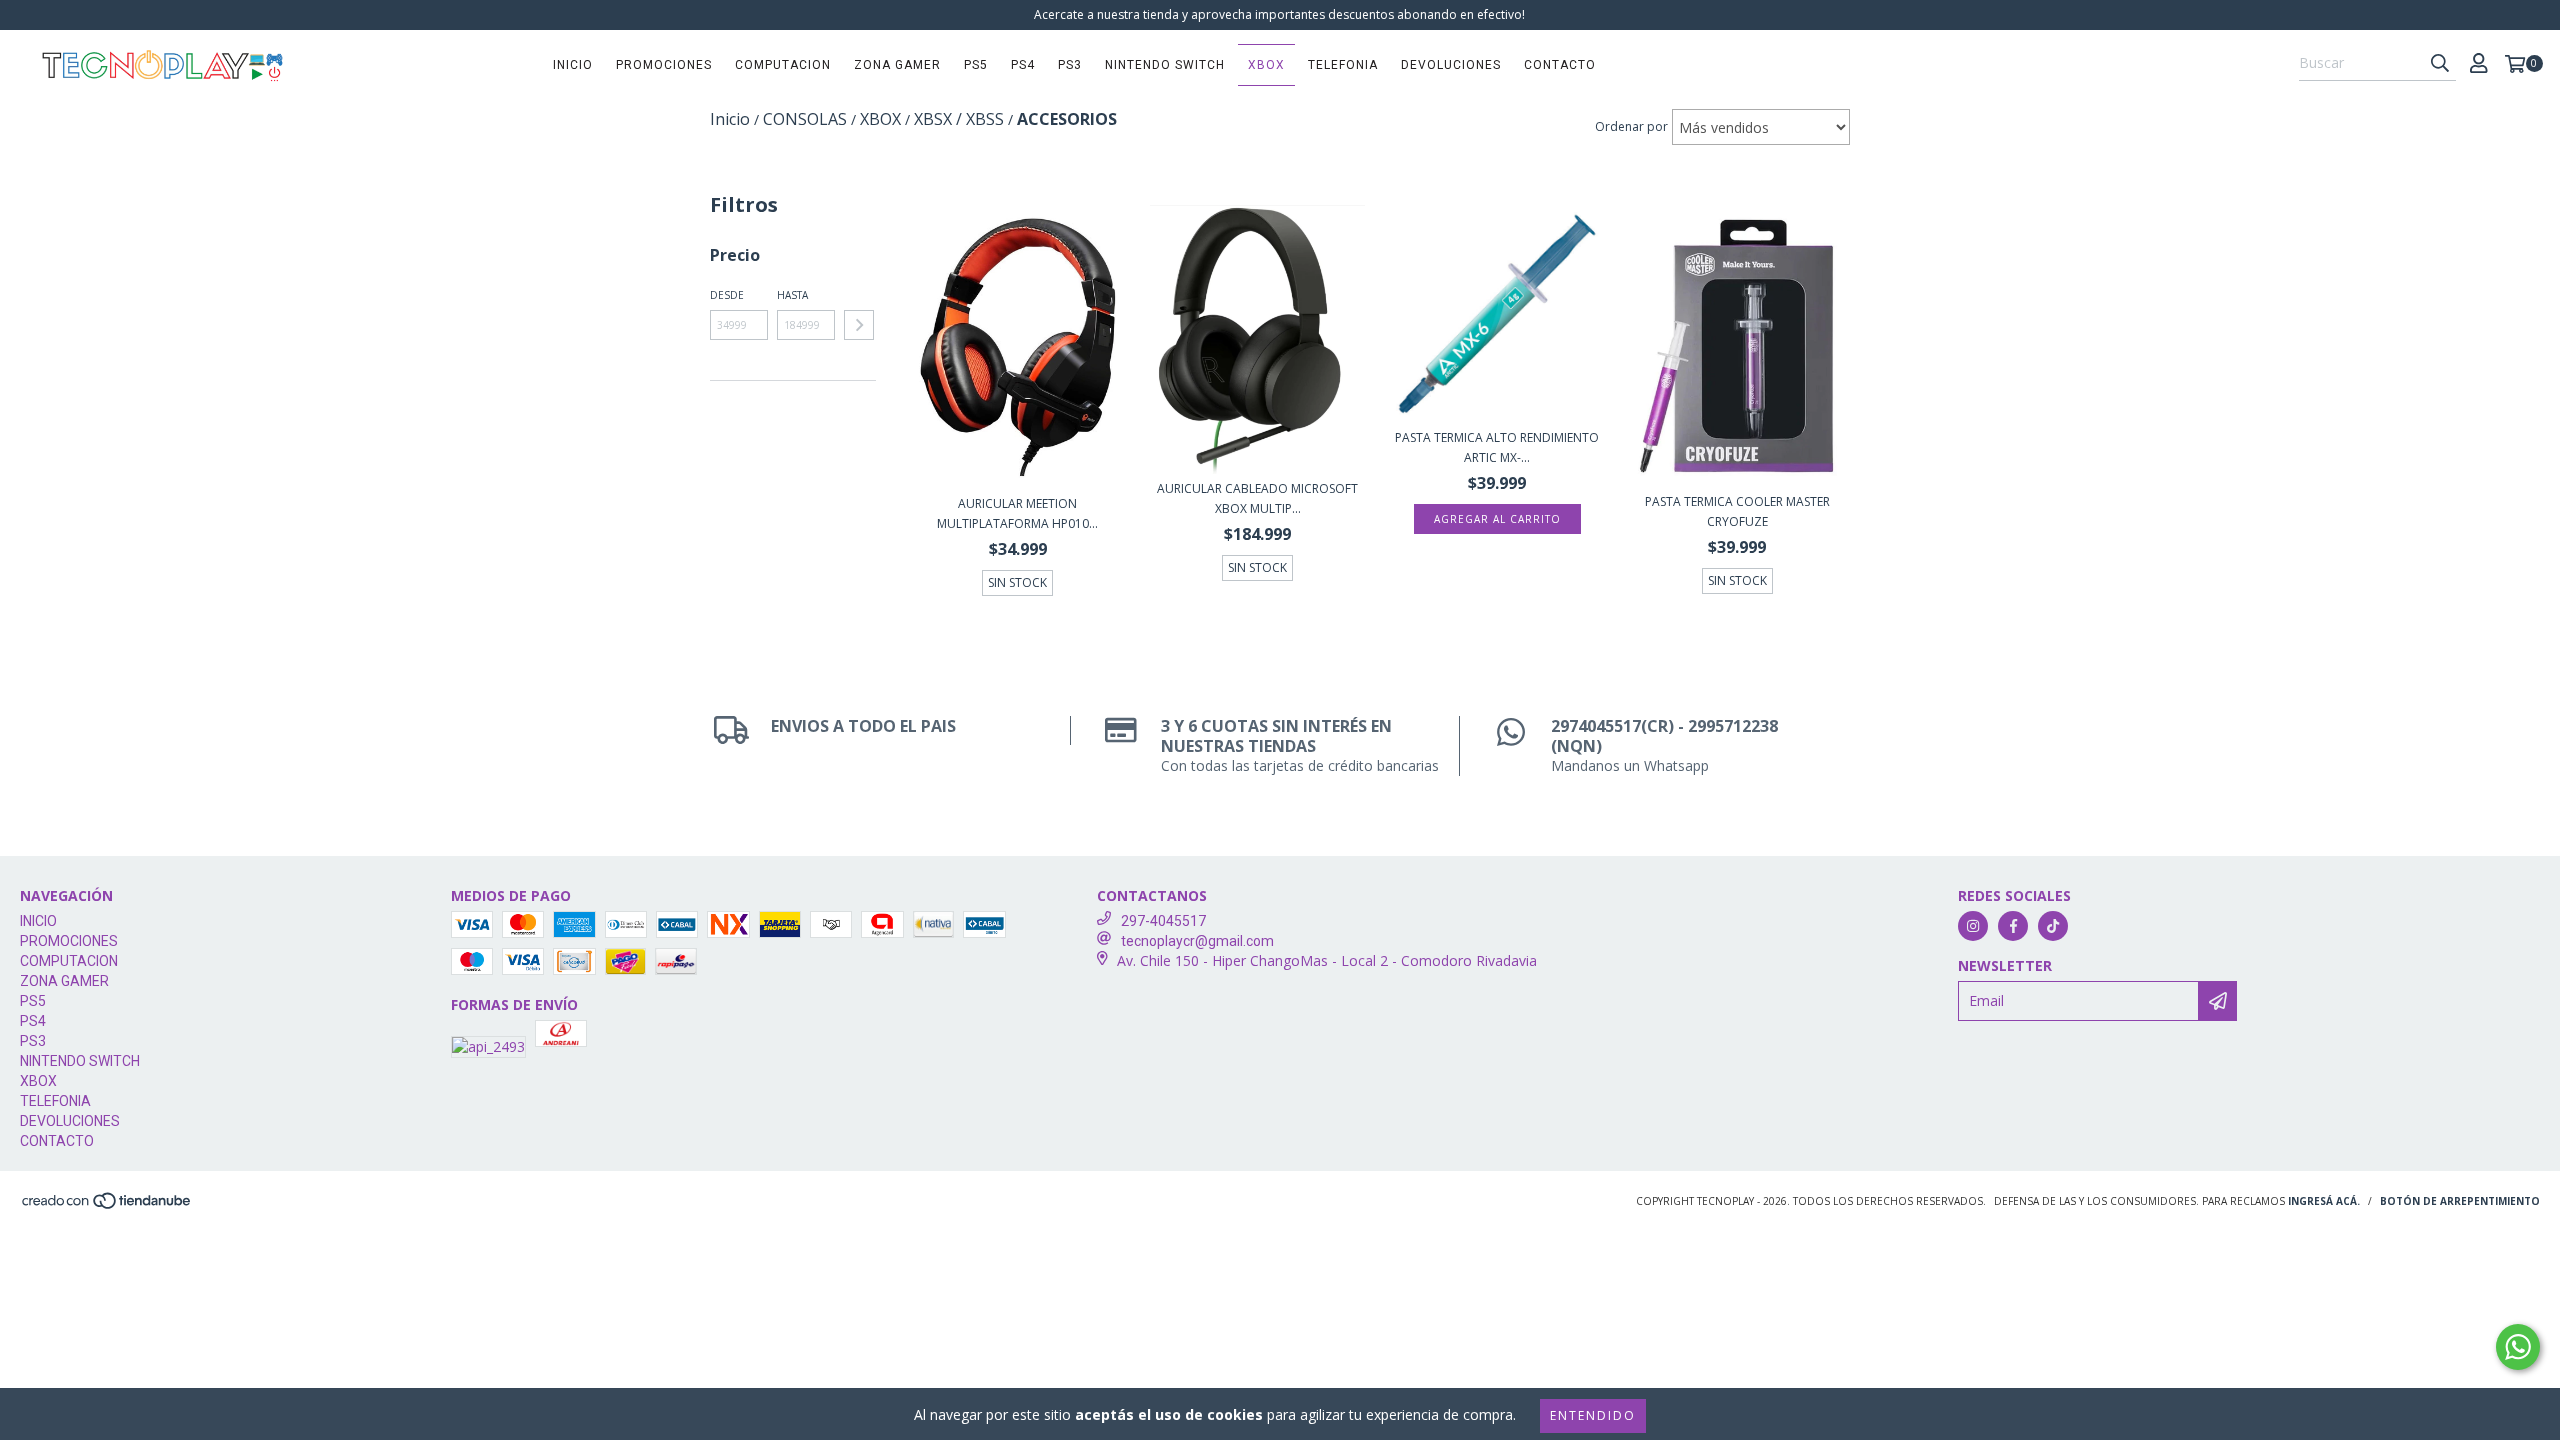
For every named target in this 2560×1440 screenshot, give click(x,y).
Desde (727, 295)
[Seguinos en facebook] (2013, 926)
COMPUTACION (783, 65)
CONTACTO (1560, 65)
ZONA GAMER (897, 65)
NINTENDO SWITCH (1165, 65)
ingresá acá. (2324, 1201)
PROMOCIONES (664, 65)
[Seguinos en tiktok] (2053, 926)
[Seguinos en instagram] (1973, 926)
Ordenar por (1631, 126)
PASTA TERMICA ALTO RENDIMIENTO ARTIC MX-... (1497, 447)
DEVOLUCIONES (1451, 65)
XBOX (1266, 65)
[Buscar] (2440, 63)
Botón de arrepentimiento (2460, 1201)
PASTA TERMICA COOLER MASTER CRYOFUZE (1737, 511)
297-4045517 (1163, 921)
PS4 (1023, 65)
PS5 (976, 65)
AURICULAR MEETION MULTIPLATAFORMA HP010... (1017, 513)
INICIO (573, 65)
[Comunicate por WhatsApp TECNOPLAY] (2518, 1347)
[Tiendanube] (107, 1206)
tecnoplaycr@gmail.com (1197, 941)
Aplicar (859, 325)
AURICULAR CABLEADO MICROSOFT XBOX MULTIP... (1257, 498)
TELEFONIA (1343, 65)
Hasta (792, 295)
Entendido (1593, 1415)
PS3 (1070, 65)
